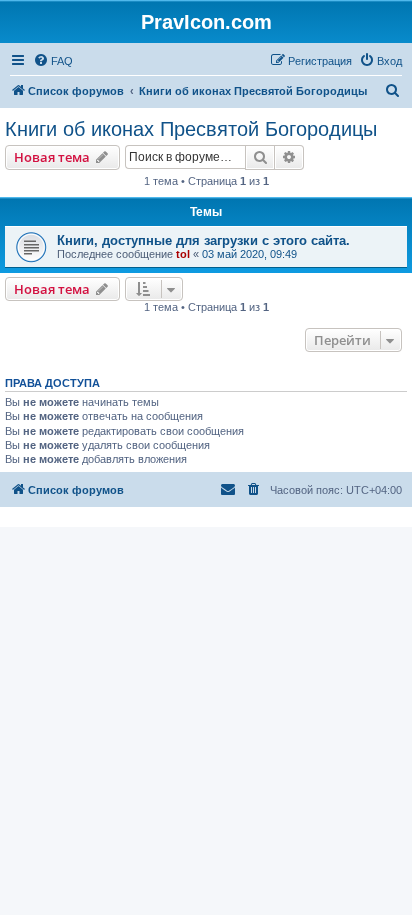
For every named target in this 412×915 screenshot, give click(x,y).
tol (183, 254)
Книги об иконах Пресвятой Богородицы (191, 129)
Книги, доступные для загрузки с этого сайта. (203, 240)
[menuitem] (53, 61)
